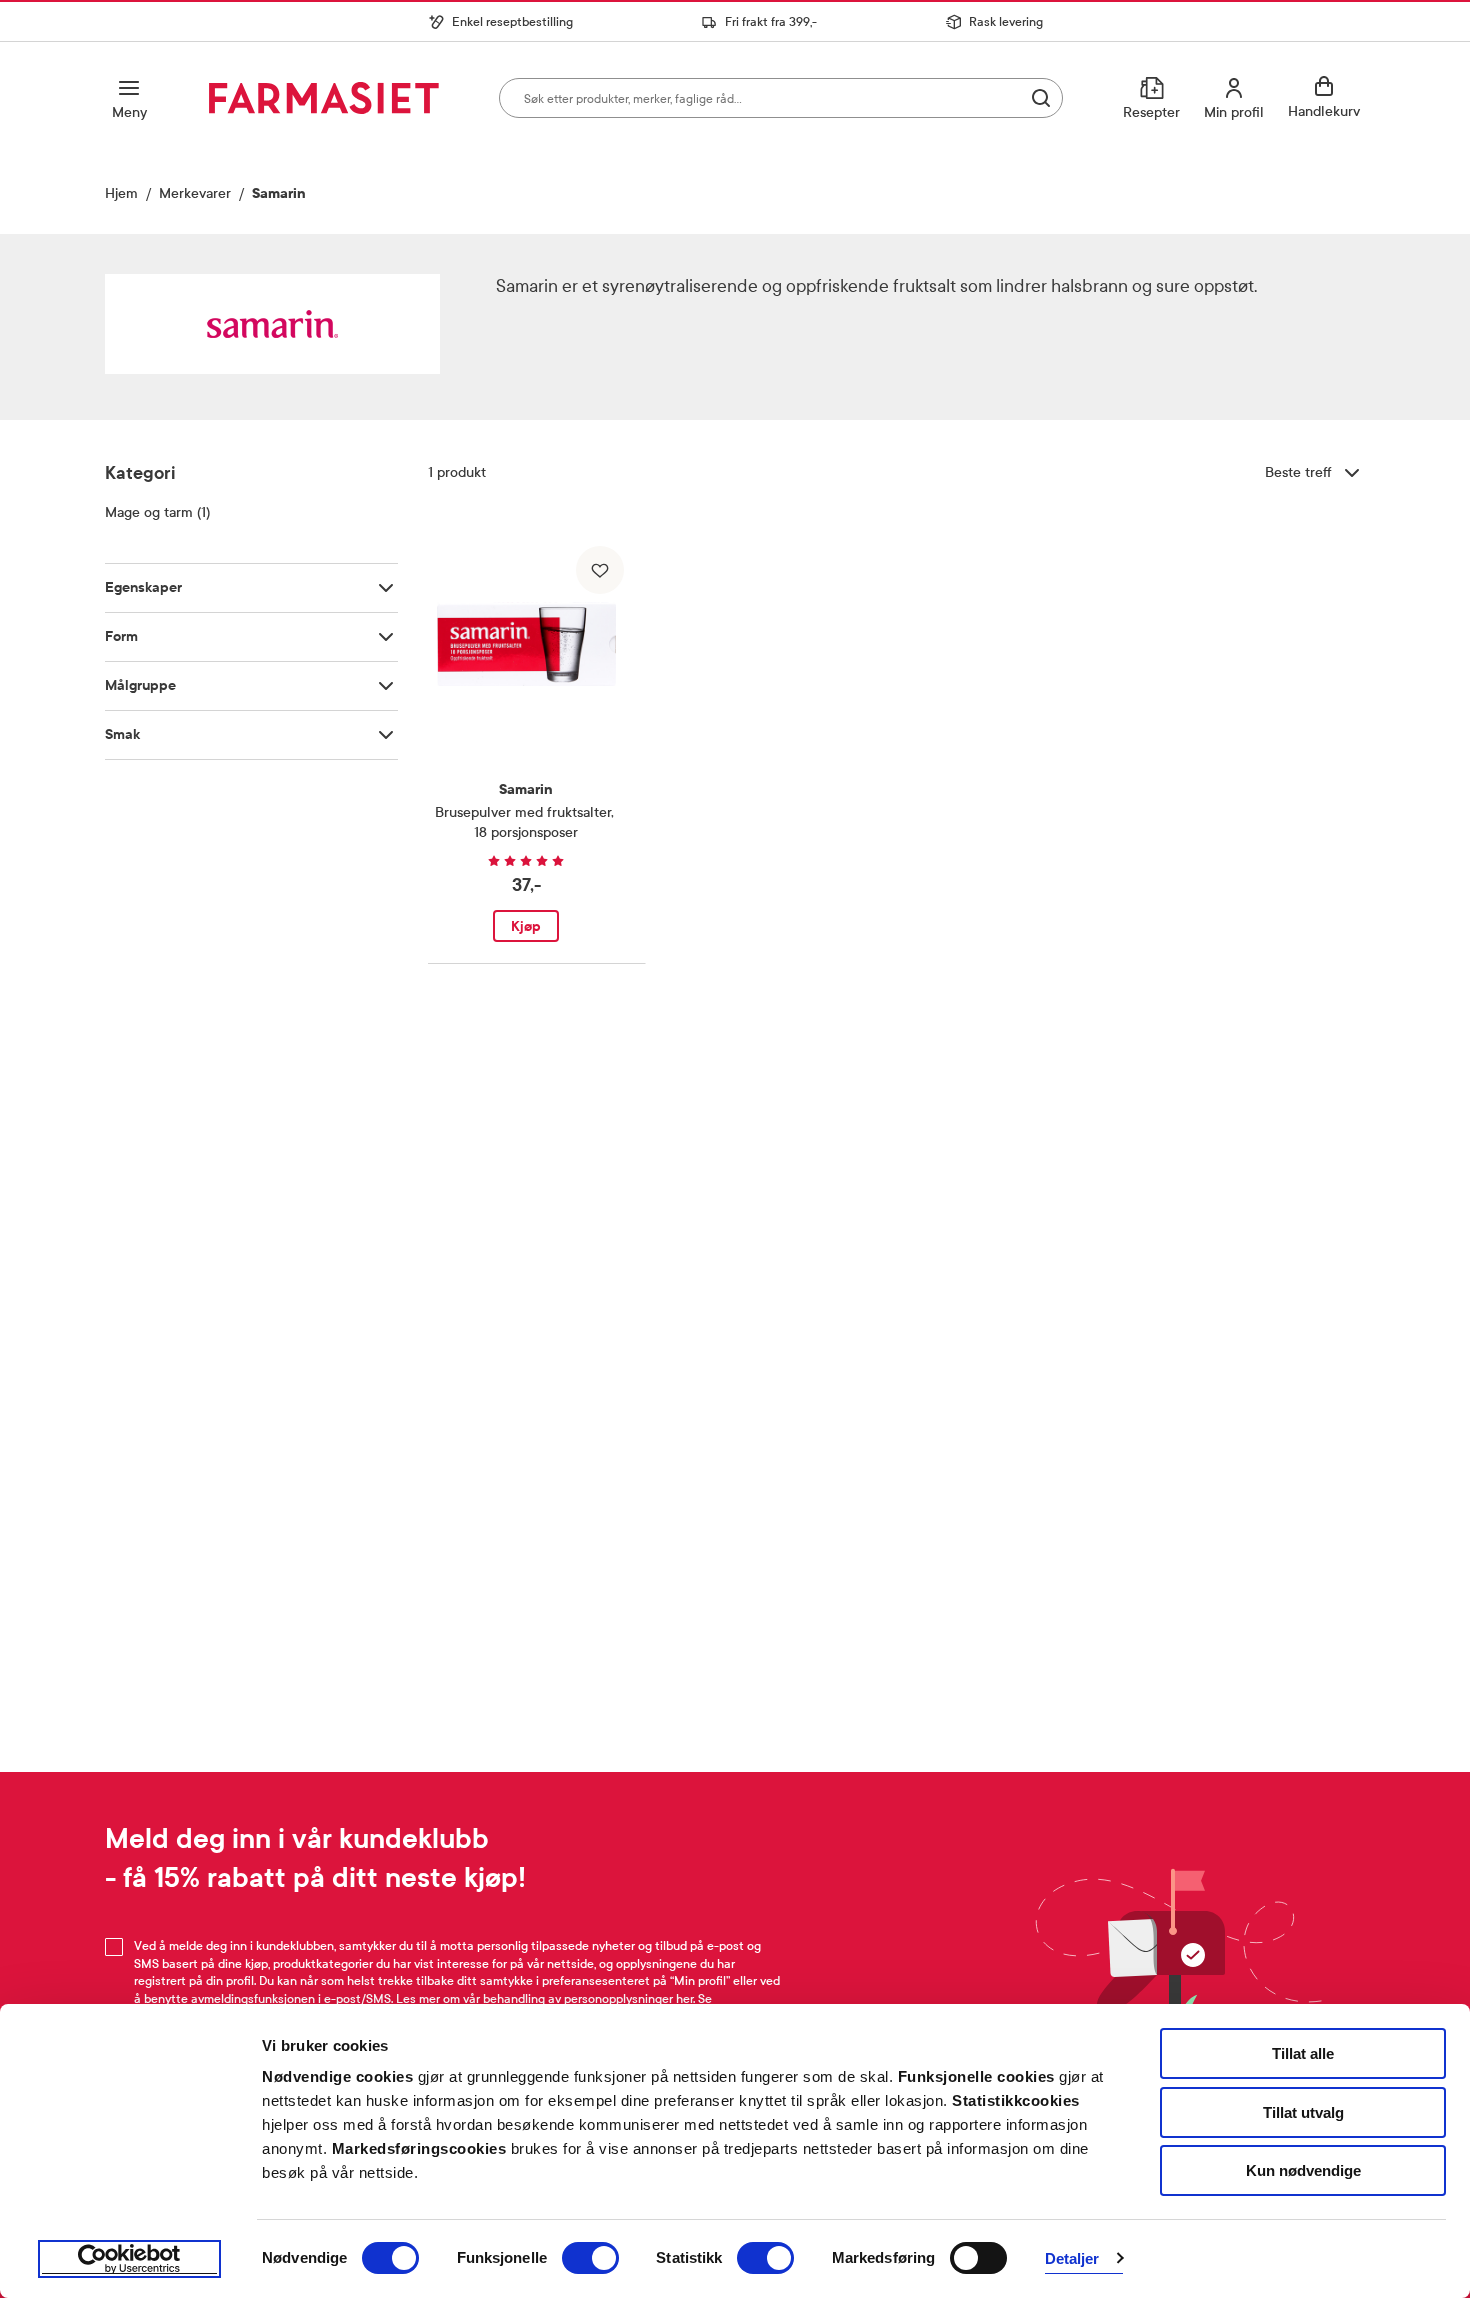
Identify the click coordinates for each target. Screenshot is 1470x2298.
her (684, 1999)
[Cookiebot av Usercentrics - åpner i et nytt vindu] (129, 2259)
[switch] (590, 2258)
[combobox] (781, 98)
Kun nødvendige (1303, 2170)
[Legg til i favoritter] (600, 570)
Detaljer (1072, 2258)
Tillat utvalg (1303, 2112)
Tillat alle (1303, 2053)
